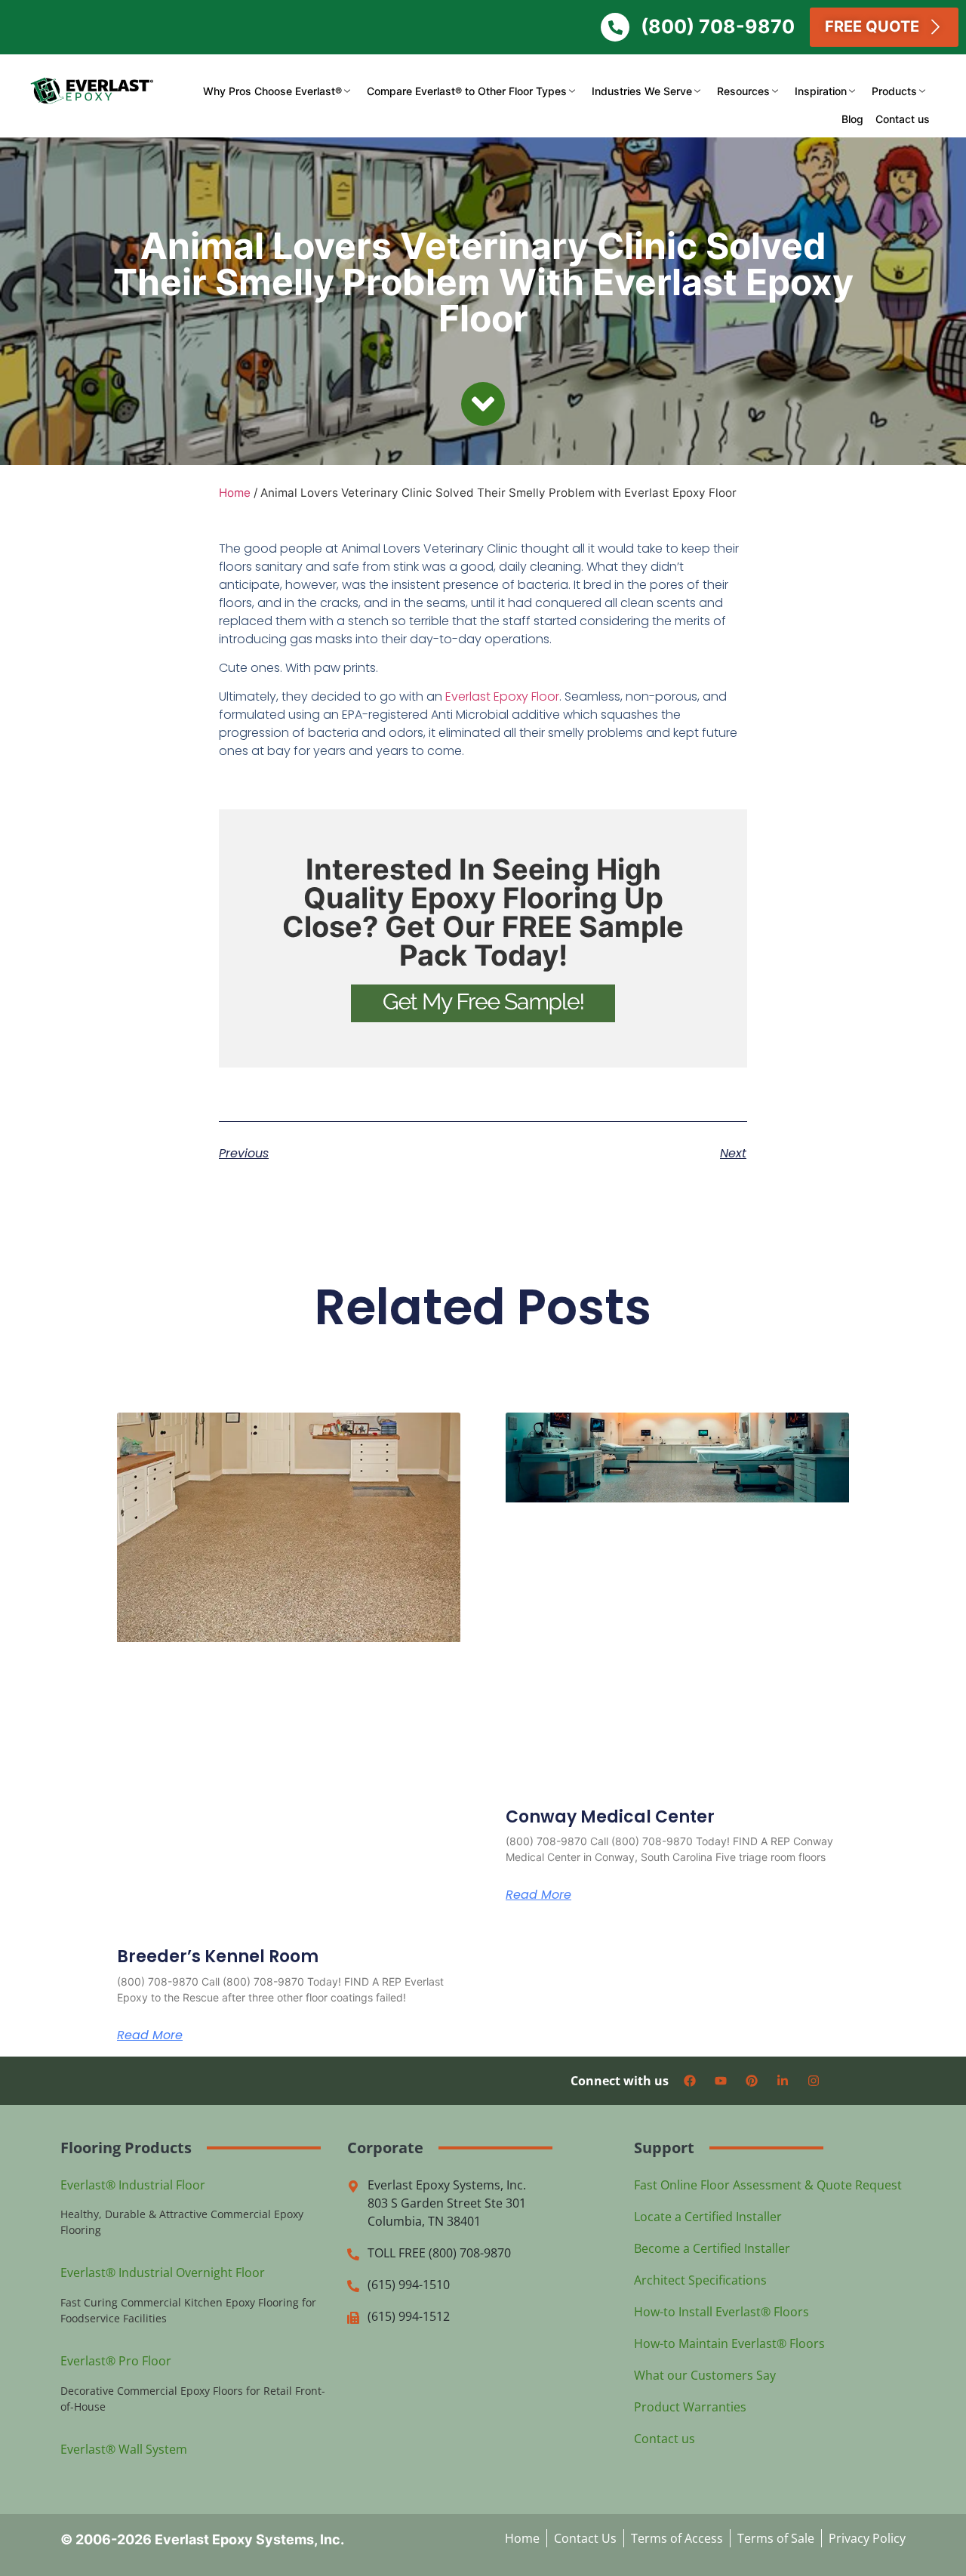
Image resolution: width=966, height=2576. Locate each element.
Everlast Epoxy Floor (502, 696)
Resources (743, 91)
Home (235, 493)
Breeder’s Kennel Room (218, 1957)
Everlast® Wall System (124, 2449)
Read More (150, 2035)
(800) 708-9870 (718, 26)
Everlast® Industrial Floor (133, 2185)
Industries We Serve (642, 91)
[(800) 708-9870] (615, 27)
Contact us (903, 119)
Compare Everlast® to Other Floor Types (467, 91)
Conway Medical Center (610, 1817)
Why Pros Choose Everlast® (272, 91)
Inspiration (821, 91)
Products (894, 91)
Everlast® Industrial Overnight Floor (163, 2272)
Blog (852, 119)
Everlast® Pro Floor (116, 2361)
